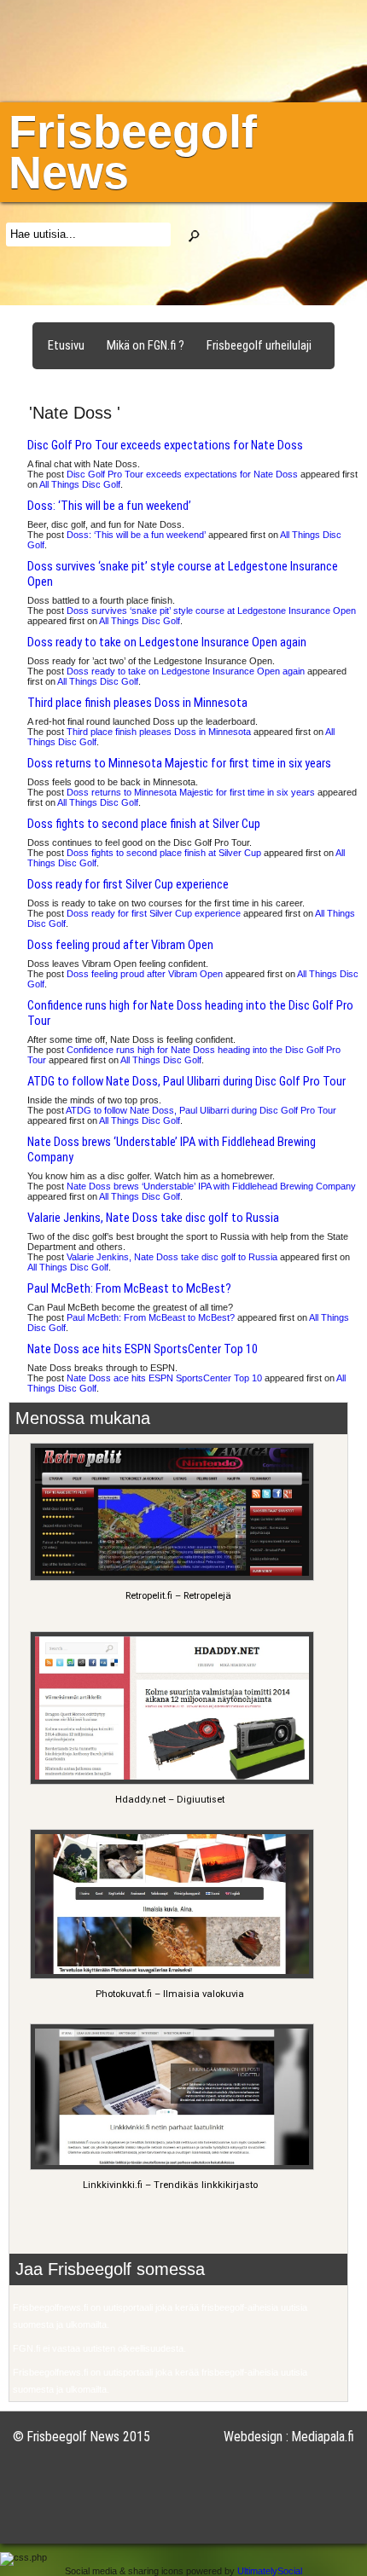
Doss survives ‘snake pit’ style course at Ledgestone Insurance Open (211, 611)
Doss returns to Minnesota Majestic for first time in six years (179, 763)
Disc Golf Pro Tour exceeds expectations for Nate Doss (165, 445)
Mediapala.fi (323, 2437)
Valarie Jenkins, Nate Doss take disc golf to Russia (153, 1218)
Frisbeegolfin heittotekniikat (118, 384)
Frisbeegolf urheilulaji (259, 345)
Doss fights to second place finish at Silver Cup (144, 824)
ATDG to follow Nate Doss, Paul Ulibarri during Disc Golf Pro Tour (186, 1081)
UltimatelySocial (270, 2571)
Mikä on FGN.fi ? (146, 345)
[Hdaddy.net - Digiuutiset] (169, 1782)
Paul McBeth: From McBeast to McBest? (129, 1288)
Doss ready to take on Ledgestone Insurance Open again (167, 642)
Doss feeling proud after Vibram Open (120, 945)
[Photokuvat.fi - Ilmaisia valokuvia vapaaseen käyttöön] (169, 1976)
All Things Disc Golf (80, 484)
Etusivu (66, 345)
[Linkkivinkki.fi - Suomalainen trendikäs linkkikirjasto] (169, 2167)
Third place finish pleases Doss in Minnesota (137, 703)
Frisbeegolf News (133, 152)
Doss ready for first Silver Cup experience (128, 884)
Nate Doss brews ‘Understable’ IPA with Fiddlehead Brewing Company (211, 1186)
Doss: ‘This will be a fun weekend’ (109, 506)
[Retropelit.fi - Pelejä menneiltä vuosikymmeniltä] (169, 1578)
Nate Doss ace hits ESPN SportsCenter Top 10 (143, 1349)
